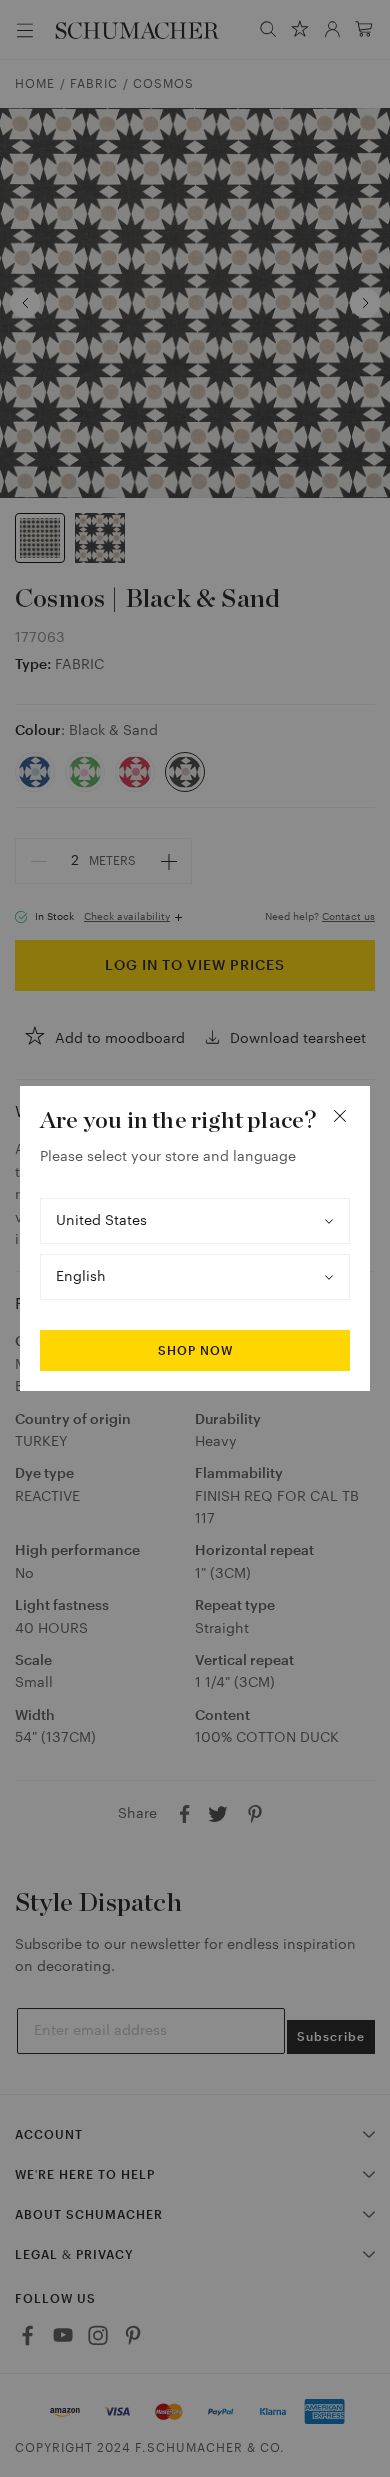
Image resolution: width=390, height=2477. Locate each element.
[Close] (340, 1116)
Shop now (195, 1351)
